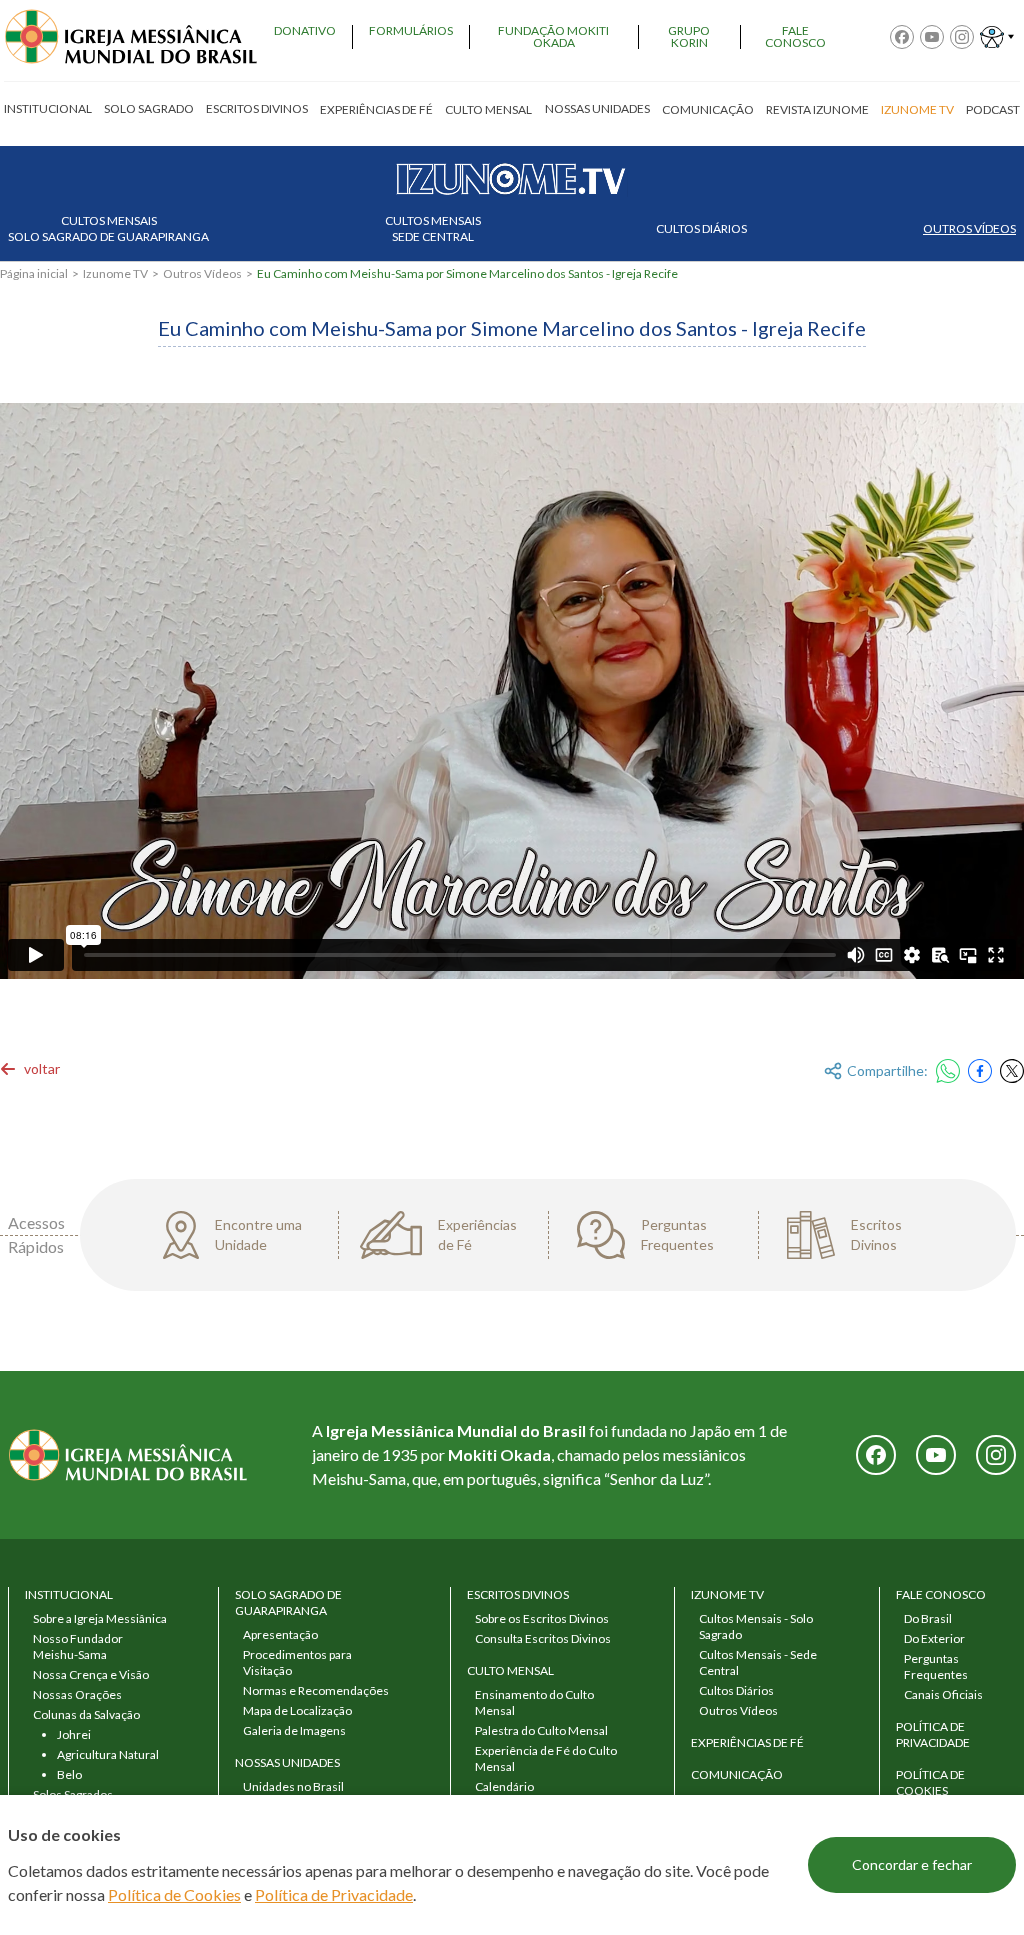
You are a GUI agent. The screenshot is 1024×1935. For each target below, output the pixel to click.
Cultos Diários (701, 228)
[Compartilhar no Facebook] (980, 1071)
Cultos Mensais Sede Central (433, 228)
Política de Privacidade (334, 1894)
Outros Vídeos (969, 228)
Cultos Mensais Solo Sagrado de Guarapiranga (108, 228)
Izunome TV (115, 273)
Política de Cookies (174, 1894)
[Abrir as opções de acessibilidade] (997, 37)
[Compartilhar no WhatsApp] (948, 1071)
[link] (30, 1069)
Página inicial (34, 273)
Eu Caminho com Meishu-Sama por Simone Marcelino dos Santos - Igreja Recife (467, 273)
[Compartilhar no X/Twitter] (1012, 1071)
